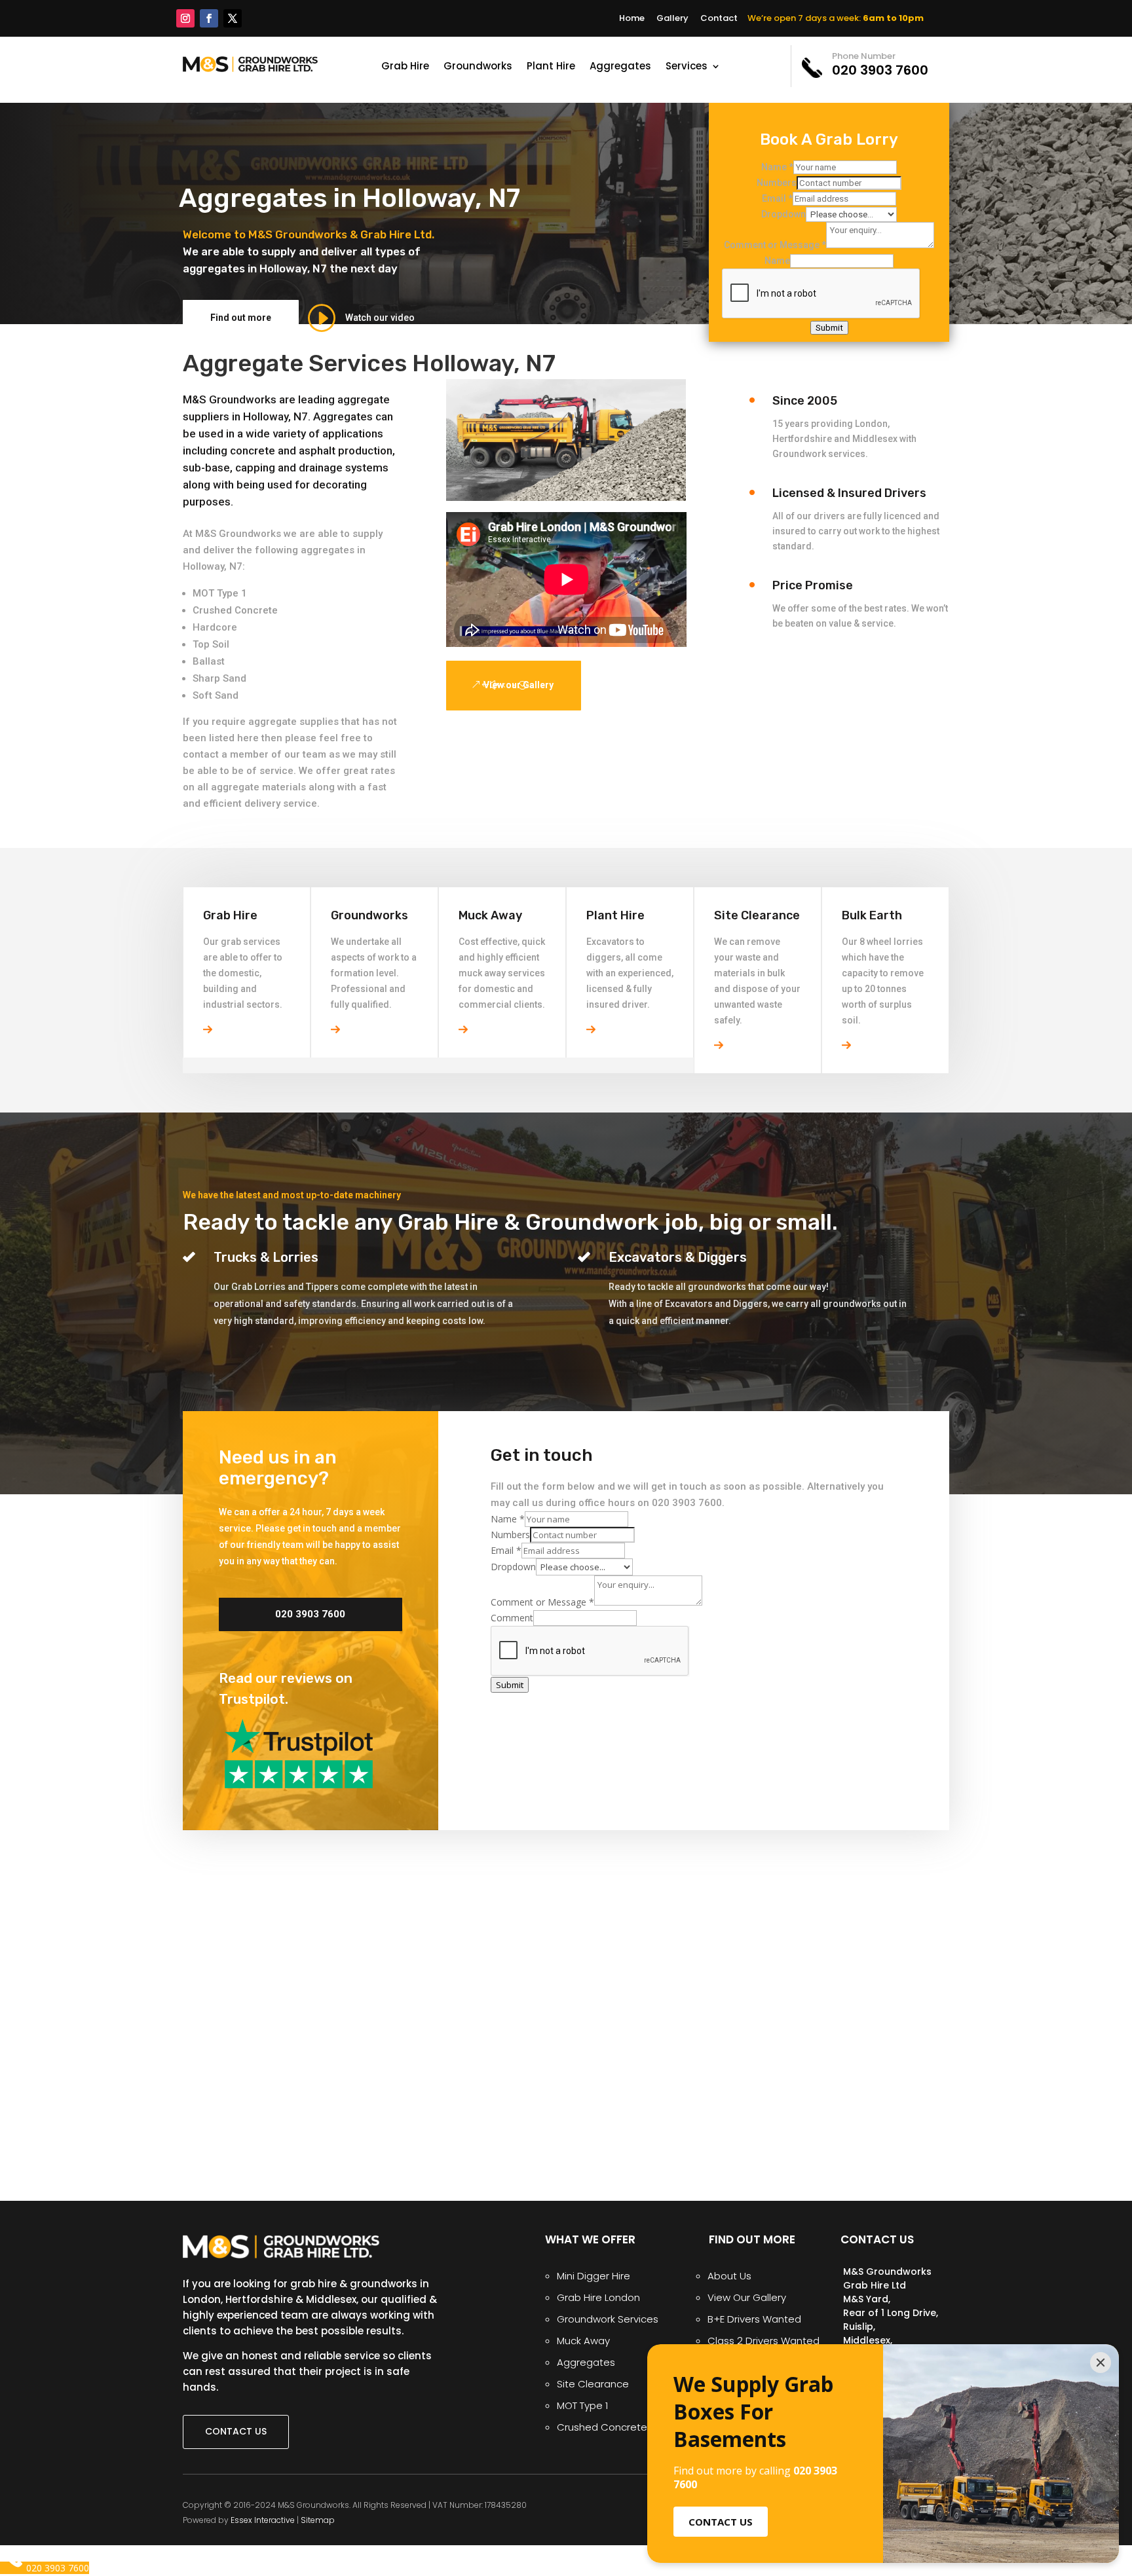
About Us (729, 2276)
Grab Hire (405, 67)
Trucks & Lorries (266, 1257)
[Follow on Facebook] (209, 18)
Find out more (241, 318)
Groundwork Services (608, 2319)
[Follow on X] (233, 18)
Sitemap (318, 2520)
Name (777, 167)
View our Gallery (519, 685)
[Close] (1101, 2363)
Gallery (672, 18)
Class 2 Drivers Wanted (764, 2341)
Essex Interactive (263, 2520)
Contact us (236, 2431)
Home (632, 18)
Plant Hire (551, 67)
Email (777, 198)
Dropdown (783, 214)
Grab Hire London (598, 2297)
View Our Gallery (747, 2297)
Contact (719, 18)
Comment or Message (775, 245)
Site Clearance (593, 2384)
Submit (829, 328)
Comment (512, 1618)
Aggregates (620, 67)
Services (687, 67)
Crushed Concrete (235, 610)
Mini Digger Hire (594, 2276)
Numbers (777, 183)
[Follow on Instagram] (185, 18)
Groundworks (478, 67)
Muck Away (583, 2341)
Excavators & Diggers (678, 1257)
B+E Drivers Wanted (754, 2319)
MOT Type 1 (220, 593)
